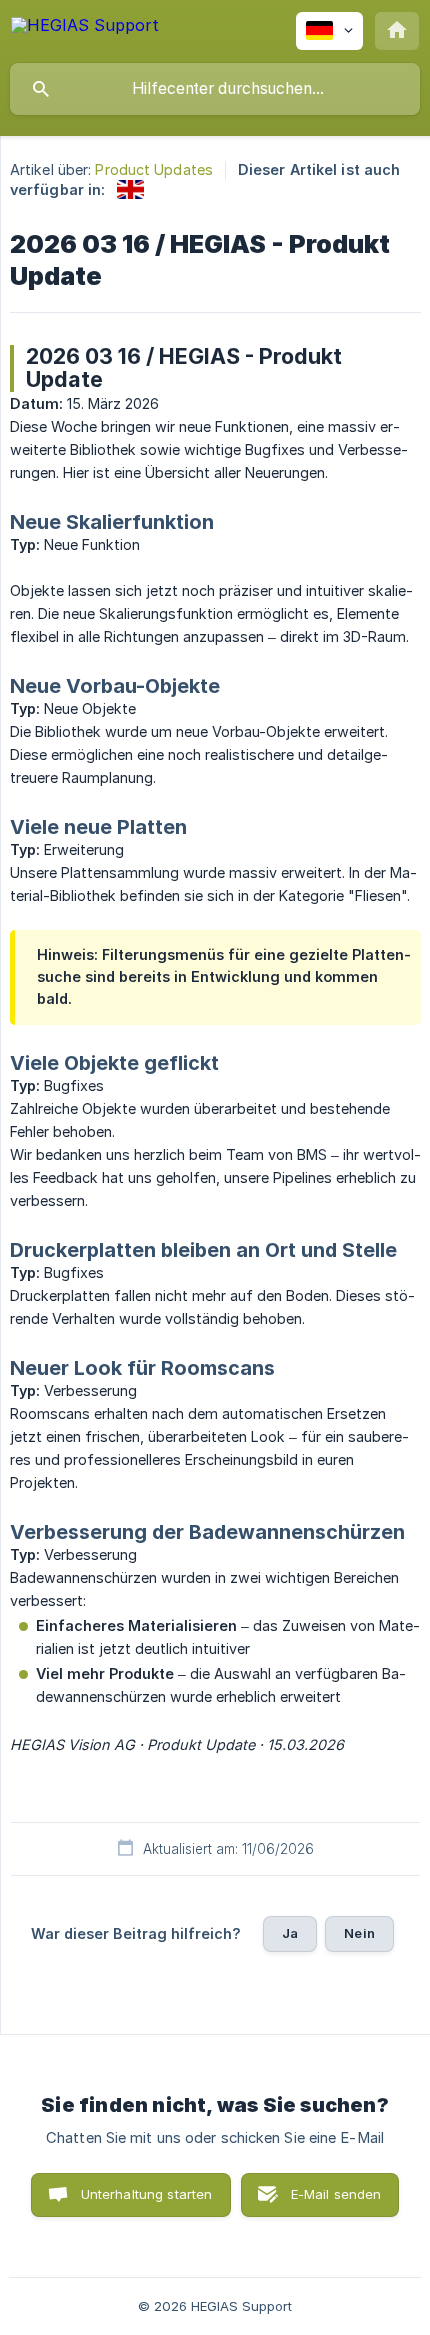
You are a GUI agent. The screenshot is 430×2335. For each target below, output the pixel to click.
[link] (130, 189)
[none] (85, 28)
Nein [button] (359, 1933)
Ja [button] (290, 1933)
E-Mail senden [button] (336, 2194)
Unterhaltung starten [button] (147, 2194)
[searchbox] (215, 89)
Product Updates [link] (154, 169)
